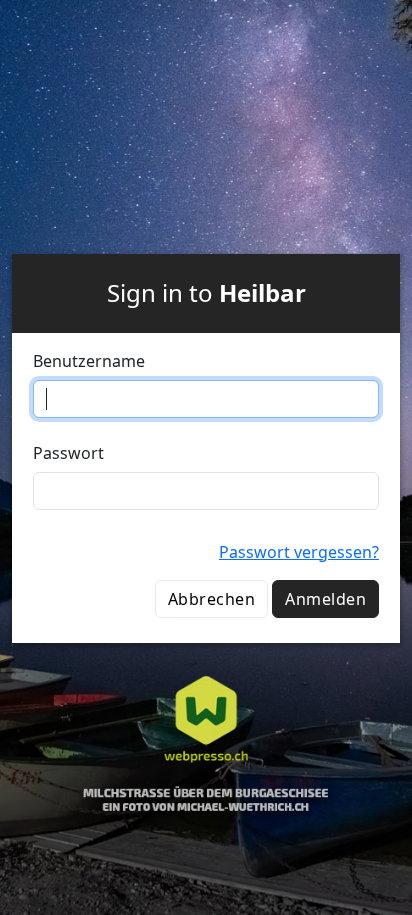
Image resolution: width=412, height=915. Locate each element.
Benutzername (89, 361)
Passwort (68, 453)
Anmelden (325, 599)
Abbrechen (211, 599)
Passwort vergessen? (299, 552)
